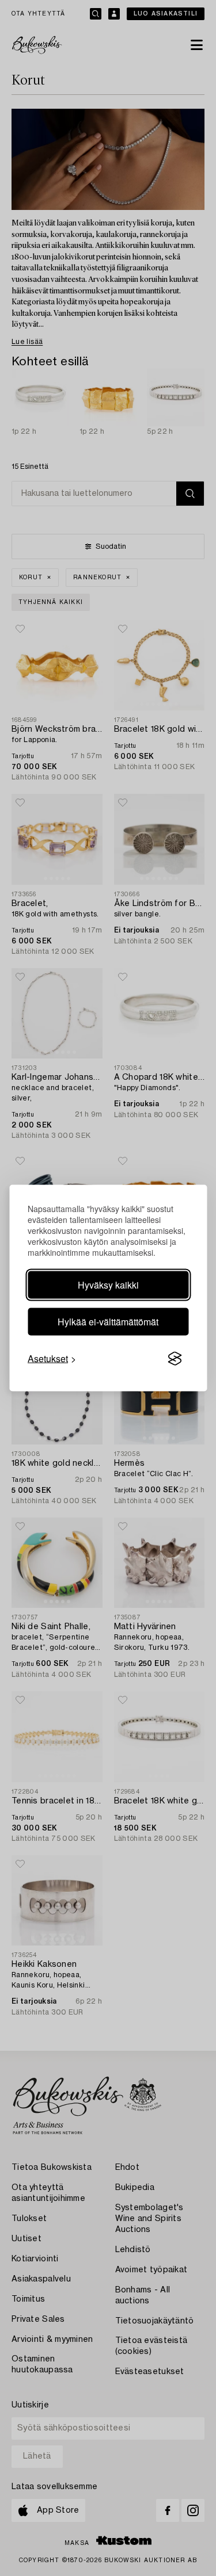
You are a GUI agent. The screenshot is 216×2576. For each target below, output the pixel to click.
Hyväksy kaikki (108, 1285)
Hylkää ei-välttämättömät (108, 1322)
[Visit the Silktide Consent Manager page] (175, 1359)
